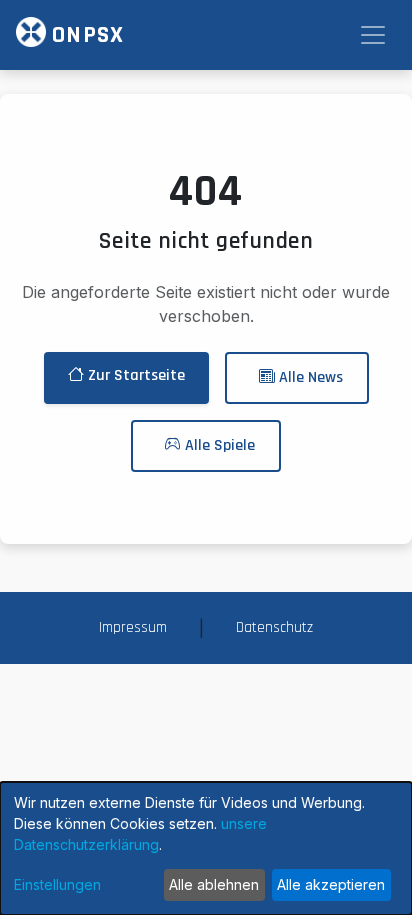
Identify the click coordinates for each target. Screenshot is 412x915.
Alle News (309, 377)
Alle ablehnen (214, 884)
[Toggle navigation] (373, 35)
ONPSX (85, 35)
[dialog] (206, 848)
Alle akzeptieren (331, 884)
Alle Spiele (218, 445)
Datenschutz (274, 627)
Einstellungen (57, 884)
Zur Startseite (134, 375)
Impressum (133, 627)
